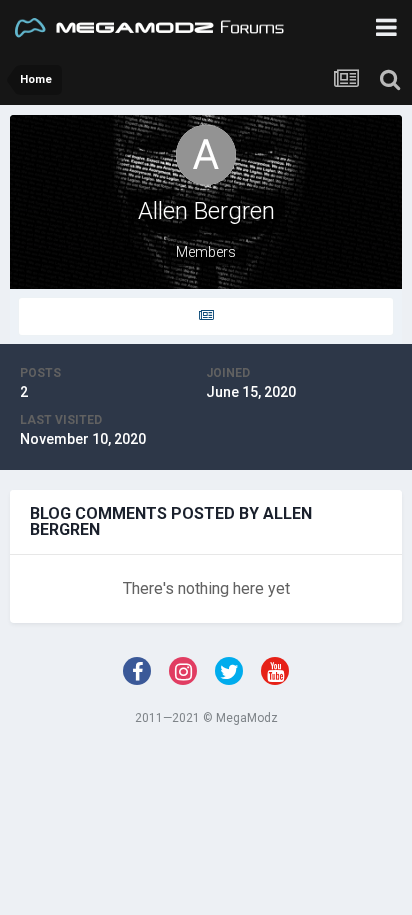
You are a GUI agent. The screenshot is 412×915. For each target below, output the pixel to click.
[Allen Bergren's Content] (206, 316)
